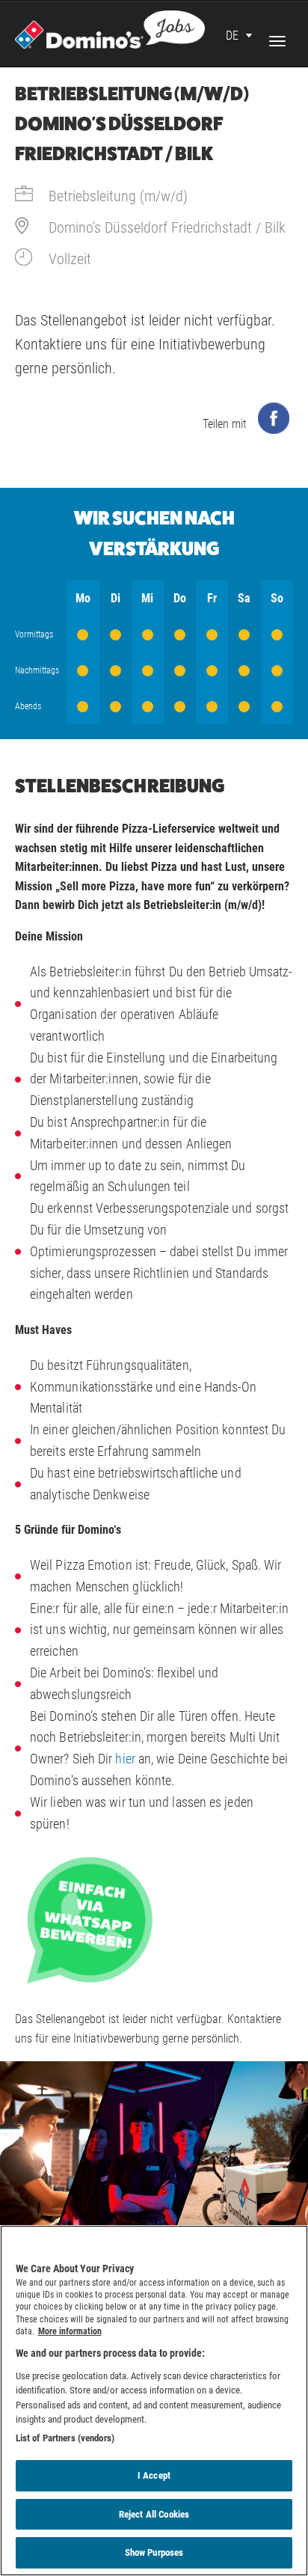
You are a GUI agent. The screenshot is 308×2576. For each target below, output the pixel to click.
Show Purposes (154, 2552)
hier (125, 1759)
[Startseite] (110, 28)
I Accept (154, 2475)
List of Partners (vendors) (65, 2438)
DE (232, 36)
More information (70, 2331)
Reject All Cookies (154, 2514)
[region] (154, 2401)
